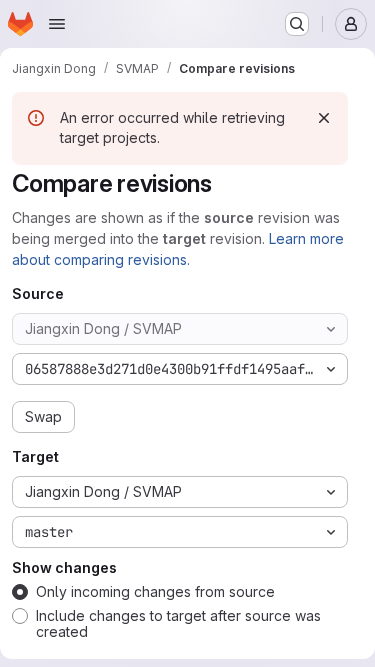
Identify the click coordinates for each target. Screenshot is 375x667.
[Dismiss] (324, 118)
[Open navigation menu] (57, 24)
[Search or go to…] (297, 24)
